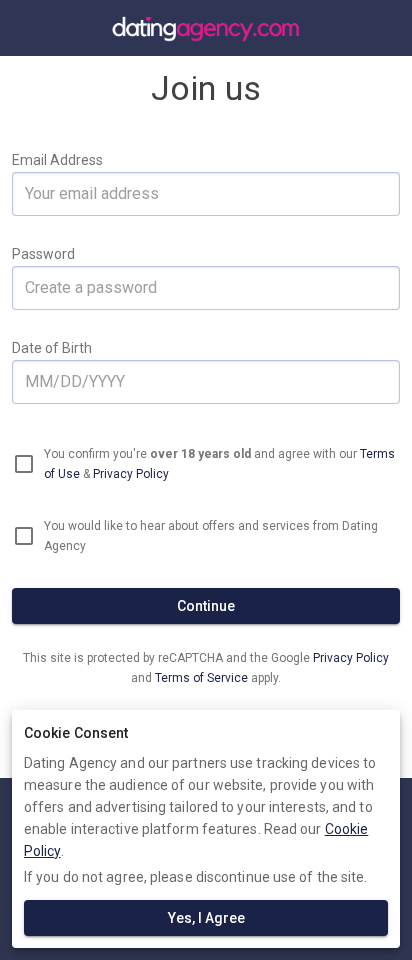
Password (43, 254)
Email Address (57, 160)
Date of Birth (52, 348)
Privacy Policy (131, 474)
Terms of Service (203, 678)
